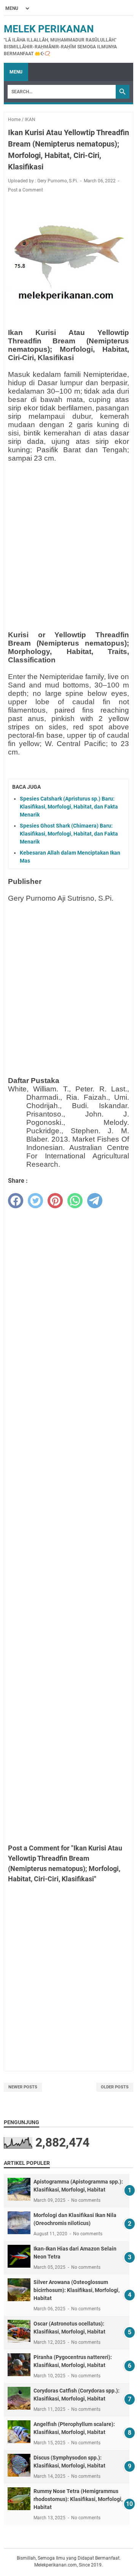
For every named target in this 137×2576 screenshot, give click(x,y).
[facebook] (16, 1201)
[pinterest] (55, 1201)
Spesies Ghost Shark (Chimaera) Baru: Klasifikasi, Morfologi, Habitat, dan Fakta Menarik (69, 834)
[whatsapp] (75, 1201)
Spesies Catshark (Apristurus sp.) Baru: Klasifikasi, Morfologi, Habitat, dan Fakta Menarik (69, 807)
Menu (16, 72)
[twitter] (35, 1201)
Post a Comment (25, 190)
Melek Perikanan (49, 29)
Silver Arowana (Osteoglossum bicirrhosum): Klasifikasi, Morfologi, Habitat (76, 2290)
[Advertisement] (68, 537)
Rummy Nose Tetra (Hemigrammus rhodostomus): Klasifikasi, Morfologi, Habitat (78, 2499)
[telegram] (95, 1201)
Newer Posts (23, 2087)
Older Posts (115, 2087)
